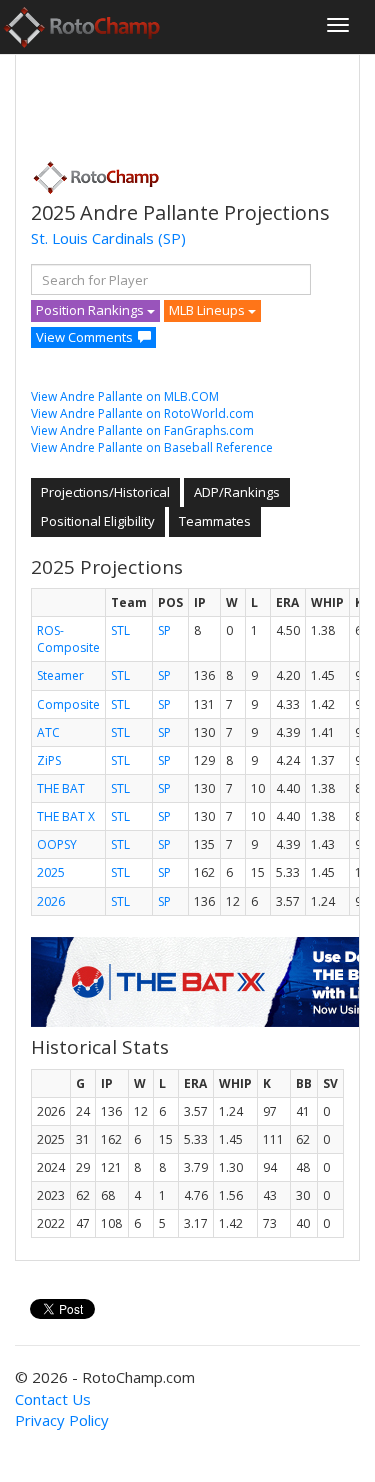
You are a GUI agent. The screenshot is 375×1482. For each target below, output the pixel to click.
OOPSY (57, 844)
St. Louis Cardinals (92, 238)
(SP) (172, 238)
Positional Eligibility (98, 521)
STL (120, 630)
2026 (51, 901)
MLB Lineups (208, 310)
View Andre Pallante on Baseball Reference (152, 447)
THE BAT (61, 788)
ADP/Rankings (237, 492)
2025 (51, 872)
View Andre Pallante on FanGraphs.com (142, 430)
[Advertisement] (191, 101)
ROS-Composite (68, 639)
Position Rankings (91, 310)
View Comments (84, 337)
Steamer (60, 675)
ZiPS (49, 760)
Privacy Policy (62, 1420)
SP (164, 630)
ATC (48, 732)
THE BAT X (66, 816)
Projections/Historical (105, 492)
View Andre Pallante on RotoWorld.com (142, 413)
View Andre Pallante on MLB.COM (125, 396)
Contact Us (53, 1399)
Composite (68, 704)
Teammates (215, 521)
